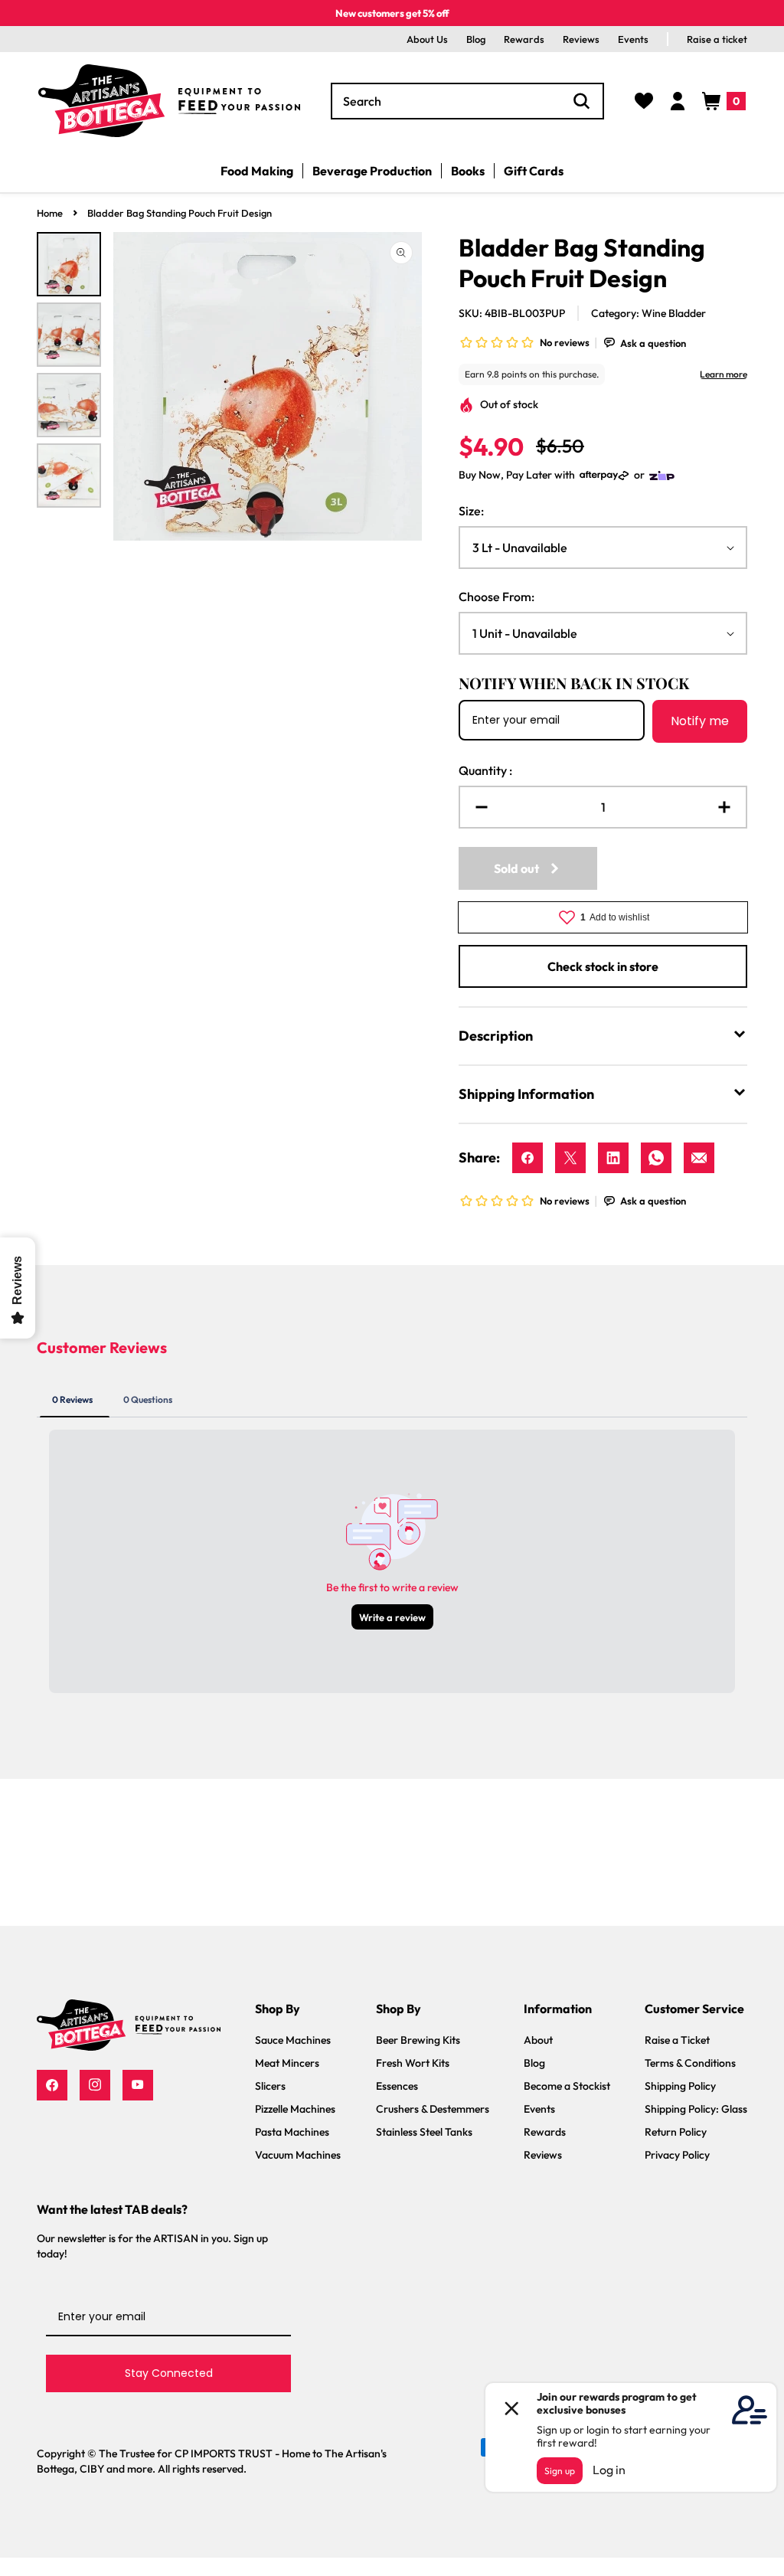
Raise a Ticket (677, 2040)
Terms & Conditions (690, 2063)
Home (50, 213)
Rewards (524, 39)
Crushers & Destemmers (433, 2109)
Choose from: (497, 597)
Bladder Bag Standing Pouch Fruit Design (180, 213)
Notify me (700, 721)
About (538, 2040)
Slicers (270, 2086)
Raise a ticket (717, 39)
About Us (427, 39)
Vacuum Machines (298, 2155)
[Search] (582, 101)
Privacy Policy (677, 2155)
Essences (397, 2086)
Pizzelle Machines (295, 2109)
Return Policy (676, 2132)
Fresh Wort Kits (413, 2063)
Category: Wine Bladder (648, 313)
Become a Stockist (567, 2086)
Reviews (581, 39)
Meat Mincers (287, 2063)
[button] (724, 101)
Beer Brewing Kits (418, 2040)
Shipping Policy (680, 2086)
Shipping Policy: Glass (696, 2109)
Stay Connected (169, 2373)
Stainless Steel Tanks (424, 2132)
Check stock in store (603, 966)
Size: (471, 511)
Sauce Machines (293, 2040)
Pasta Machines (292, 2132)
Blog (476, 39)
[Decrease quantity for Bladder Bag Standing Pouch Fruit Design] (475, 807)
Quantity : (485, 770)
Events (633, 39)
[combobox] (467, 101)
